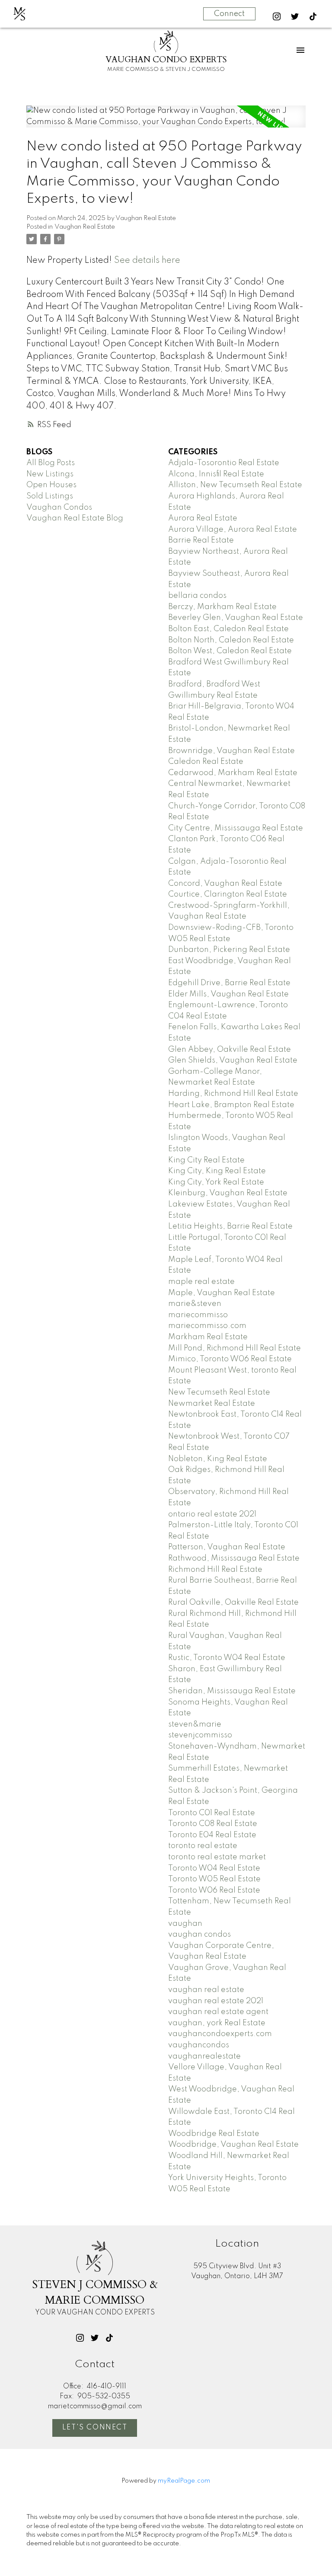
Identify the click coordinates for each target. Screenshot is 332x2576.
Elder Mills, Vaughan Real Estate (228, 994)
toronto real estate (203, 1846)
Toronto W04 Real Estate (214, 1868)
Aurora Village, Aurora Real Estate (233, 530)
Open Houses (51, 485)
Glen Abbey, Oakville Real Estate (230, 1050)
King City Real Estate (206, 1160)
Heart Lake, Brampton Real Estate (231, 1105)
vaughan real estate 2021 (216, 2001)
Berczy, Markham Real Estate (222, 607)
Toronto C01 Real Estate (212, 1813)
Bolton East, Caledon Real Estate (228, 629)
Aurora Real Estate (203, 518)
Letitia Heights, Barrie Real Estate (230, 1226)
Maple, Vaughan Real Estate (222, 1293)
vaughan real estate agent (218, 2012)
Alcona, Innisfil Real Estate (216, 474)
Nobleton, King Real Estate (218, 1459)
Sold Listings (50, 496)
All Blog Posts (51, 463)
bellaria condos (197, 596)
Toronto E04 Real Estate (212, 1835)
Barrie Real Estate (201, 540)
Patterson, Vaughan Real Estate (227, 1547)
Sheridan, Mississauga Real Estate (232, 1691)
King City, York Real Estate (216, 1182)
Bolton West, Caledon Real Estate (230, 651)
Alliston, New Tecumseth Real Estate (235, 485)
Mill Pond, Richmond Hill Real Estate (235, 1348)
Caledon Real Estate (206, 762)
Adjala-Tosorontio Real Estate (224, 463)
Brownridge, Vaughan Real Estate (231, 751)
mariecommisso (198, 1315)
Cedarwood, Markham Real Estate (233, 773)
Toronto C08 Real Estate (213, 1824)
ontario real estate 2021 (212, 1514)
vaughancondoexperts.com (220, 2034)
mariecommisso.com (207, 1326)
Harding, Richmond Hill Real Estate (233, 1094)
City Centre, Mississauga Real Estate (236, 828)
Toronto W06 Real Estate (214, 1890)
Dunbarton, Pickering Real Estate (229, 950)
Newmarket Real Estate (212, 1404)
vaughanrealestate (204, 2056)
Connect (229, 14)
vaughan (185, 1924)
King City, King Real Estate (217, 1171)
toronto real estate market (217, 1857)
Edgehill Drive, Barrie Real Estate (229, 983)
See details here (147, 261)
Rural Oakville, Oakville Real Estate (233, 1602)
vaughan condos (200, 1934)
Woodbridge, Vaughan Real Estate (233, 2145)
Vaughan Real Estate (85, 227)
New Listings (50, 474)
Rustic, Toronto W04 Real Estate (227, 1658)
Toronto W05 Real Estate (214, 1879)
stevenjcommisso (200, 1735)
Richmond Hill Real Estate (215, 1570)
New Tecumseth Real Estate (219, 1392)
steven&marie (195, 1724)
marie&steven (195, 1304)
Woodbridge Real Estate (214, 2134)
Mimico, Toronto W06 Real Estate (230, 1359)
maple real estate (201, 1282)
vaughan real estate (206, 1990)
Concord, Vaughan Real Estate (225, 884)
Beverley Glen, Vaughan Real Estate (236, 618)
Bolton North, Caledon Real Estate (231, 640)
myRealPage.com (184, 2481)
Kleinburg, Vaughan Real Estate (228, 1193)
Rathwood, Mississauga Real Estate (234, 1558)
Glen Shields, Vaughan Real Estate (233, 1060)
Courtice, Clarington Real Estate (228, 894)
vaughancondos (199, 2045)
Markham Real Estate (208, 1337)
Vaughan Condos (59, 508)
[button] (277, 16)
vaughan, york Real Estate (217, 2023)
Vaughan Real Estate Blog (75, 518)
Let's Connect (95, 2428)
